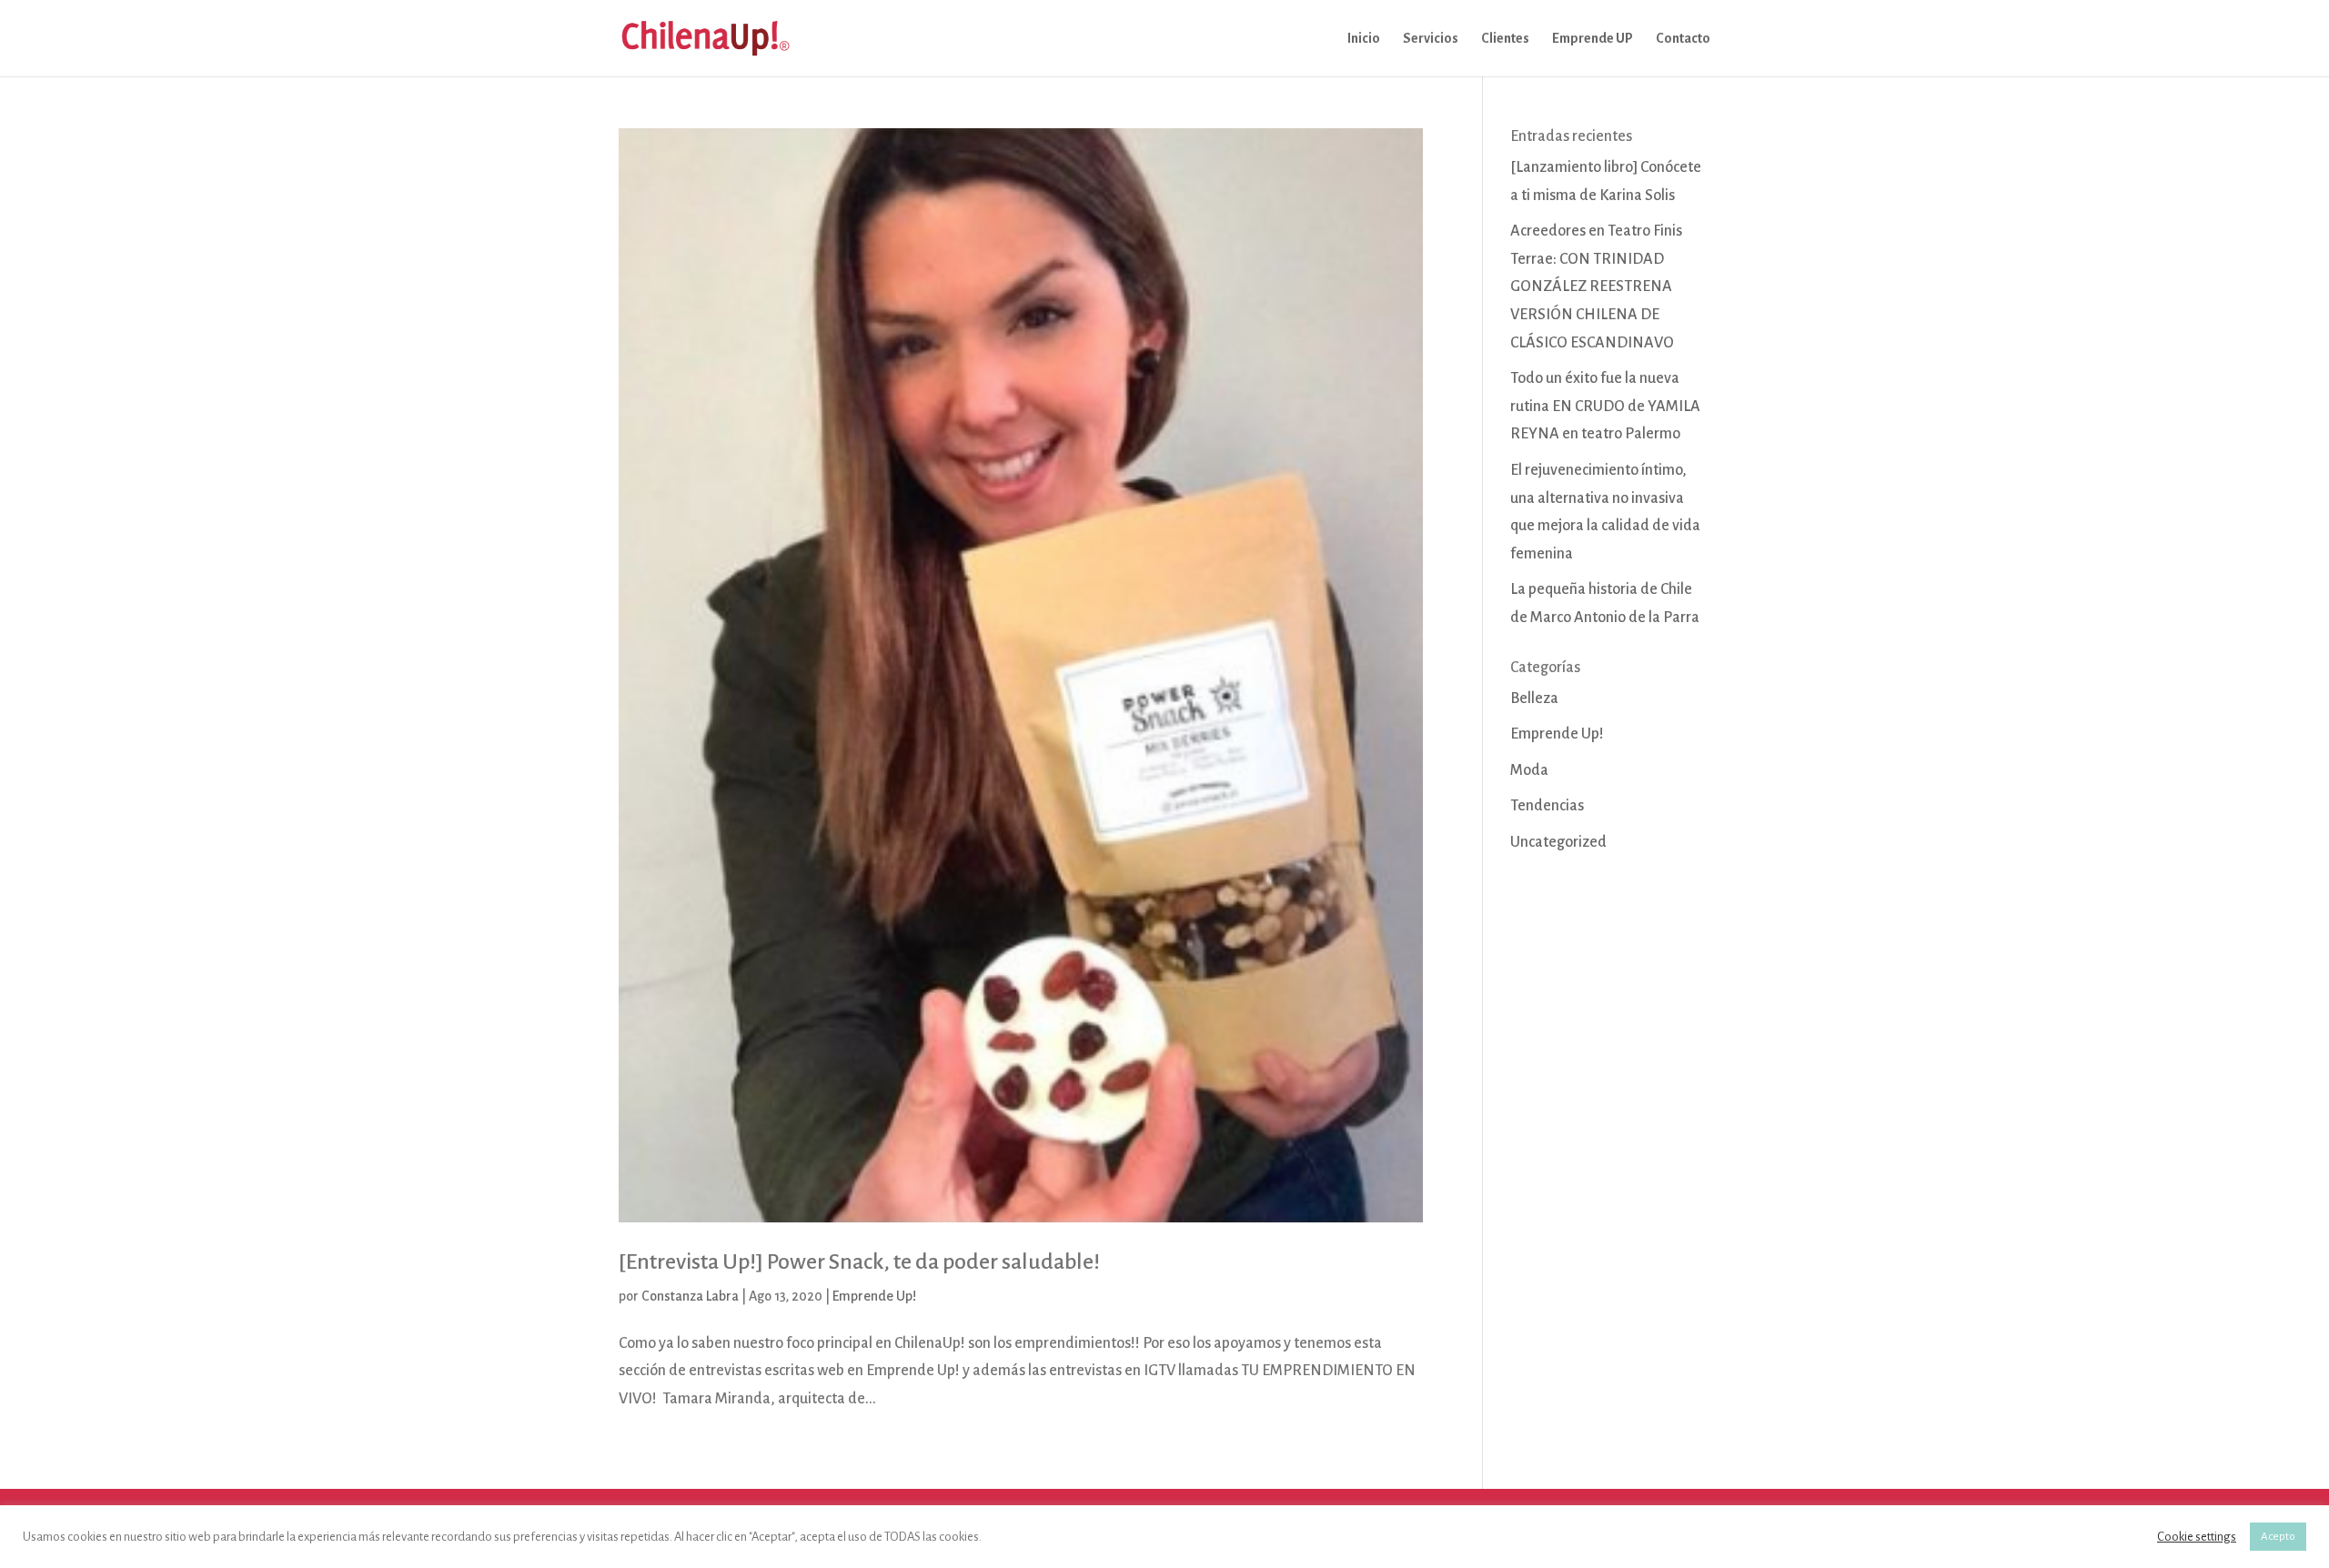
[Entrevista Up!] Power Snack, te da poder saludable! (859, 1261)
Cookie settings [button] (2197, 1537)
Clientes (1505, 39)
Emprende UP (1593, 39)
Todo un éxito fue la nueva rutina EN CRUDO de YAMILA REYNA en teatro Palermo (1605, 406)
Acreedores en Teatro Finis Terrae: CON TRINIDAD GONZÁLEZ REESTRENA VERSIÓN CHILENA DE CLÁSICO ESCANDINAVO (1596, 286)
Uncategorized (1558, 842)
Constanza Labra (690, 1296)
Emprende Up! (874, 1296)
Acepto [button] (2278, 1537)
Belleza (1534, 699)
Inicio (1364, 39)
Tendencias (1547, 806)
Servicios (1431, 39)
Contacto (1683, 39)
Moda (1529, 770)
